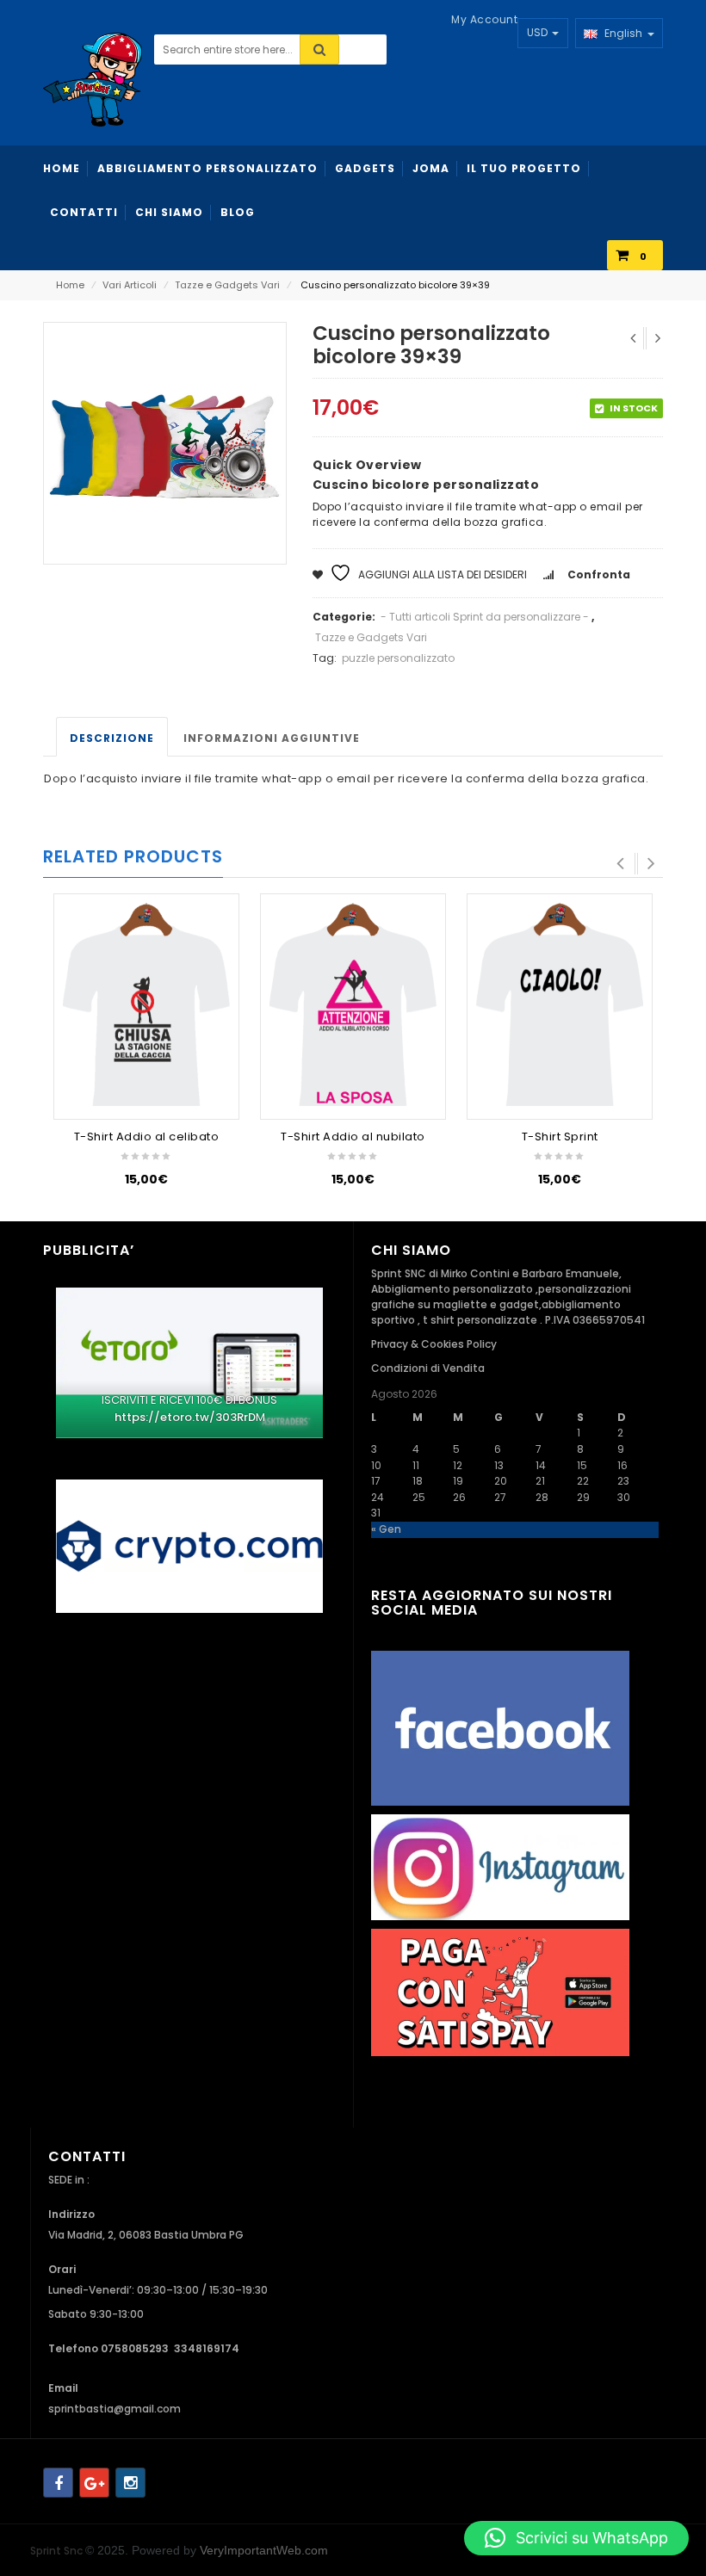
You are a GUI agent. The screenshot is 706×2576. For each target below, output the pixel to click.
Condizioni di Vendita (428, 1368)
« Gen (386, 1529)
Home (70, 285)
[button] (576, 2538)
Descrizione (112, 738)
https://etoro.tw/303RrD (185, 1417)
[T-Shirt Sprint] (560, 1004)
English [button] (622, 33)
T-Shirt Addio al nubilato (353, 1137)
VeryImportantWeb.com (264, 2550)
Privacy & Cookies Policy (434, 1344)
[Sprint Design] (93, 79)
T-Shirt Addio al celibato (147, 1137)
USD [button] (539, 32)
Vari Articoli (130, 285)
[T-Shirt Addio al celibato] (146, 1004)
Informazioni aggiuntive (272, 738)
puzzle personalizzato (398, 658)
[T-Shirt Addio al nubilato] (353, 1004)
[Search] (319, 49)
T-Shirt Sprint (560, 1137)
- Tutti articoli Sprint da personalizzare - (485, 617)
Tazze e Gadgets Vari (227, 285)
